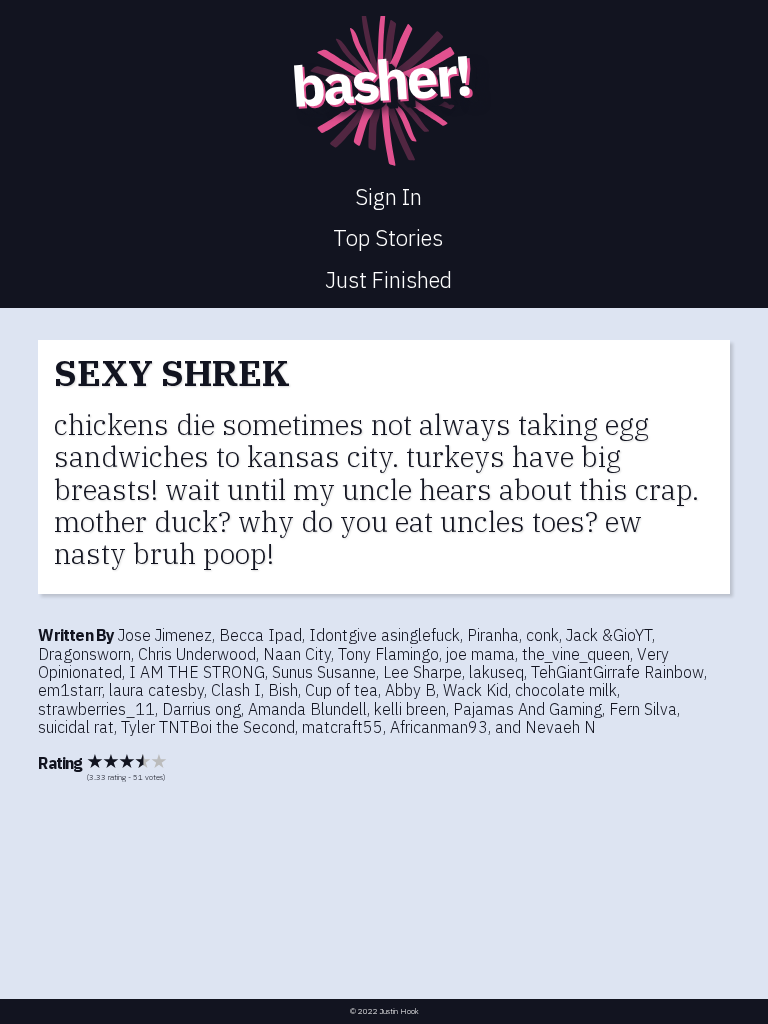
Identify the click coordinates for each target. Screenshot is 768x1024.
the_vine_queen (576, 654)
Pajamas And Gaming (527, 709)
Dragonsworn (84, 654)
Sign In (388, 196)
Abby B (410, 690)
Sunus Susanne (324, 672)
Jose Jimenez (165, 635)
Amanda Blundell (307, 709)
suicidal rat (76, 727)
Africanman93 (439, 727)
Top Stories (388, 237)
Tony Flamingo (388, 654)
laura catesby (156, 690)
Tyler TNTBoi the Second (208, 727)
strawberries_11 (96, 709)
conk (542, 635)
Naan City (297, 654)
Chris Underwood (197, 654)
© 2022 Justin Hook (384, 1011)
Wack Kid (475, 690)
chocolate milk (566, 690)
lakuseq (496, 672)
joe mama (480, 654)
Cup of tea (341, 690)
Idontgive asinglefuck (384, 635)
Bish (283, 690)
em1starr (70, 690)
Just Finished (388, 279)
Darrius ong (201, 709)
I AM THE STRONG (197, 672)
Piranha (493, 635)
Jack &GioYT (609, 635)
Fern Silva (643, 709)
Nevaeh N (560, 727)
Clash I (236, 690)
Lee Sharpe (422, 672)
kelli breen (410, 709)
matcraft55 (342, 727)
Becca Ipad (260, 635)
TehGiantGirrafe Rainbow (617, 672)
